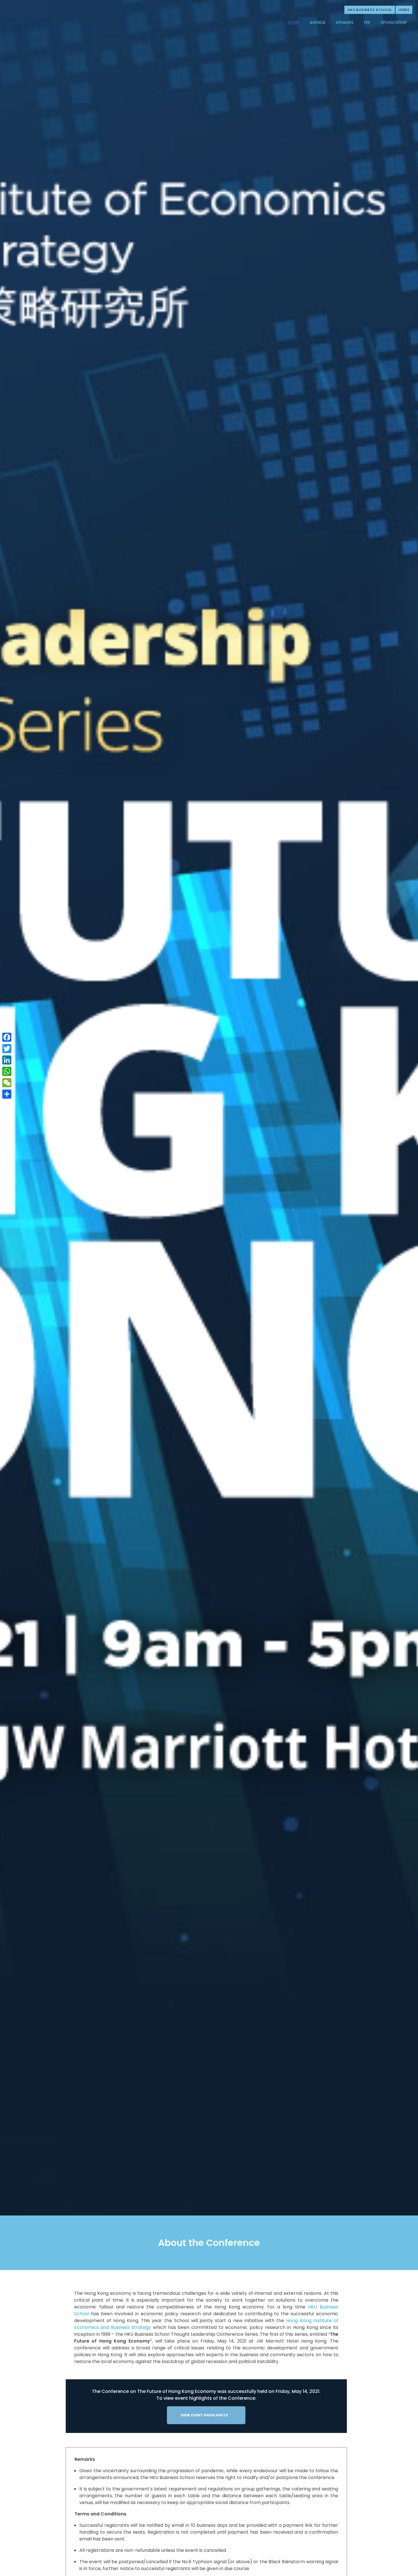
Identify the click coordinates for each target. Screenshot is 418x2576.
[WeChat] (7, 1083)
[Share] (7, 1094)
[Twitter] (7, 1049)
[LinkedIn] (7, 1060)
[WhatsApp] (7, 1071)
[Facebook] (7, 1037)
